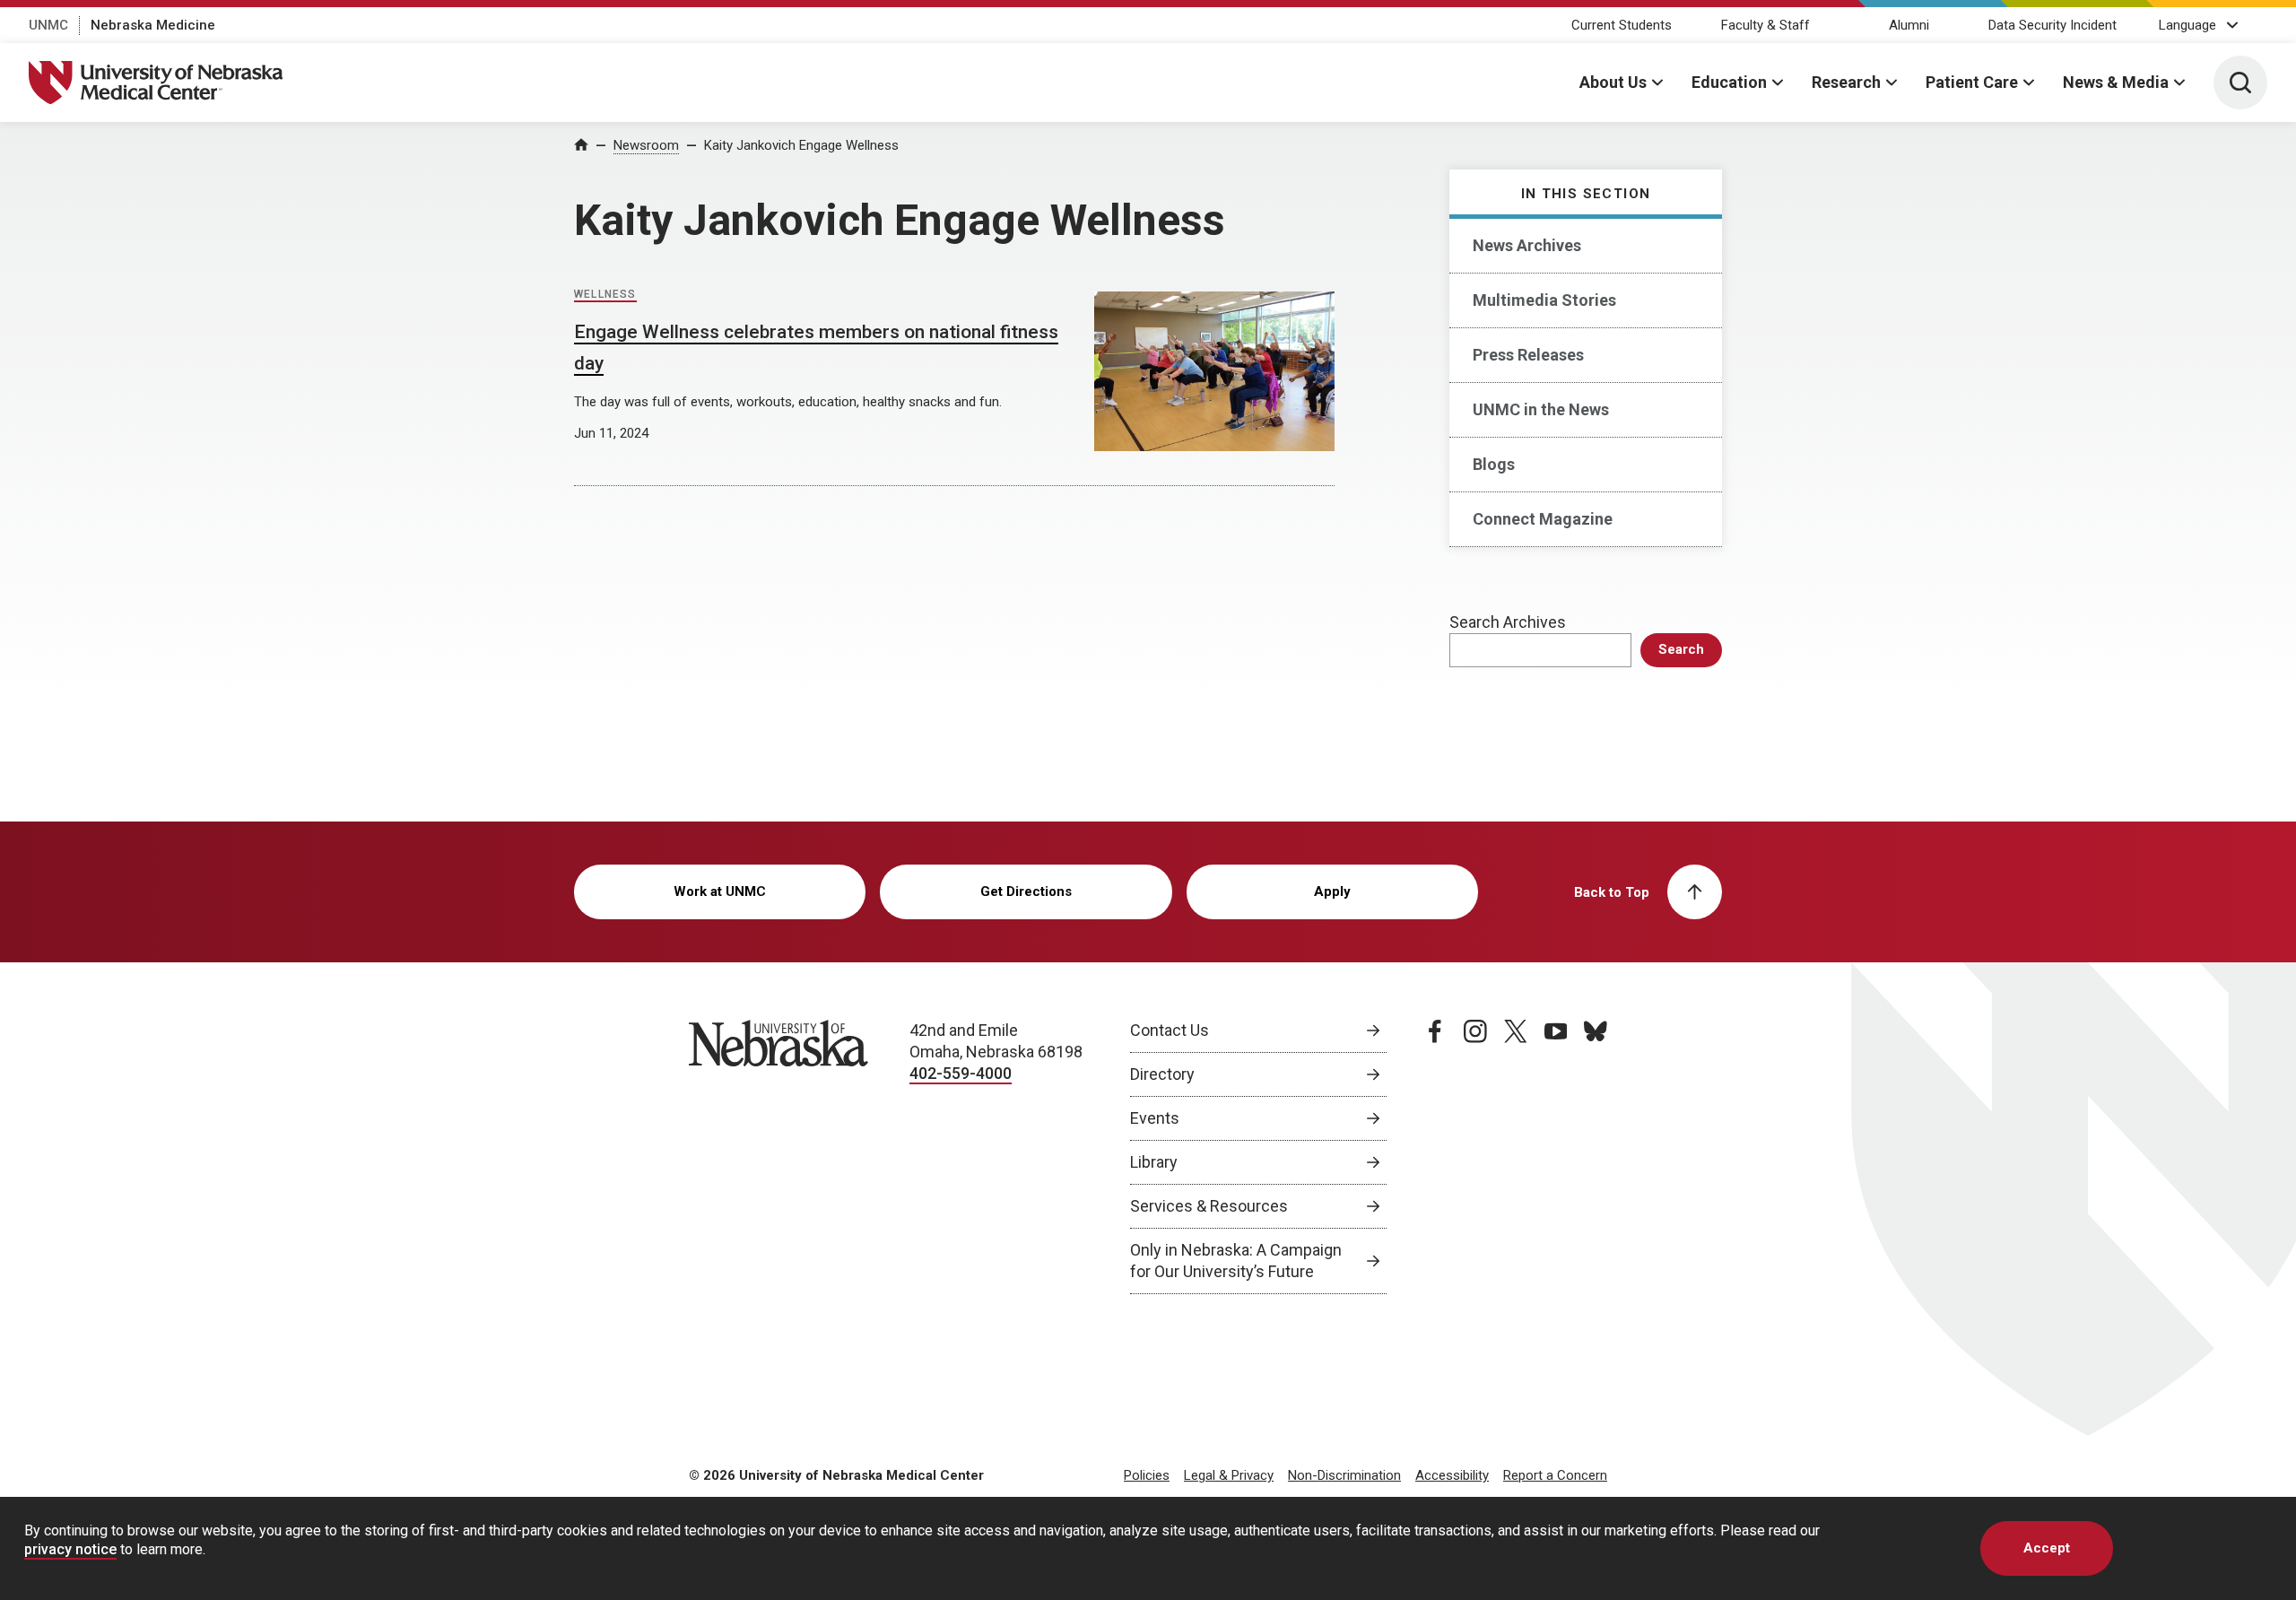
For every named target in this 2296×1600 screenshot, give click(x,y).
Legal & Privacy (1229, 1475)
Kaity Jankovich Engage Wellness (801, 145)
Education (1729, 82)
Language (2187, 25)
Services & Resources (1209, 1206)
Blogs (1494, 464)
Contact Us (1170, 1030)
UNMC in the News (1541, 409)
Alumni (1909, 25)
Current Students (1622, 25)
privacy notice (70, 1549)
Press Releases (1528, 355)
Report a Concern (1555, 1475)
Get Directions (1026, 891)
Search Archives (1508, 622)
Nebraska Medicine (153, 25)
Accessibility (1452, 1475)
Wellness (605, 294)
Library (1154, 1162)
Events (1155, 1118)
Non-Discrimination (1344, 1475)
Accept (2047, 1548)
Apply (1332, 891)
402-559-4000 (961, 1073)
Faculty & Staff (1765, 25)
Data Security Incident (2052, 25)
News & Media (2116, 82)
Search (1681, 649)
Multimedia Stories (1544, 300)
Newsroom (646, 145)
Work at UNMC (720, 891)
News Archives (1527, 245)
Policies (1147, 1475)
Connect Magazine (1543, 519)
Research (1846, 82)
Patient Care (1972, 82)
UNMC (48, 25)
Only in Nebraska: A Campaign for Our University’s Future (1236, 1261)
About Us (1613, 82)
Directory (1162, 1074)
